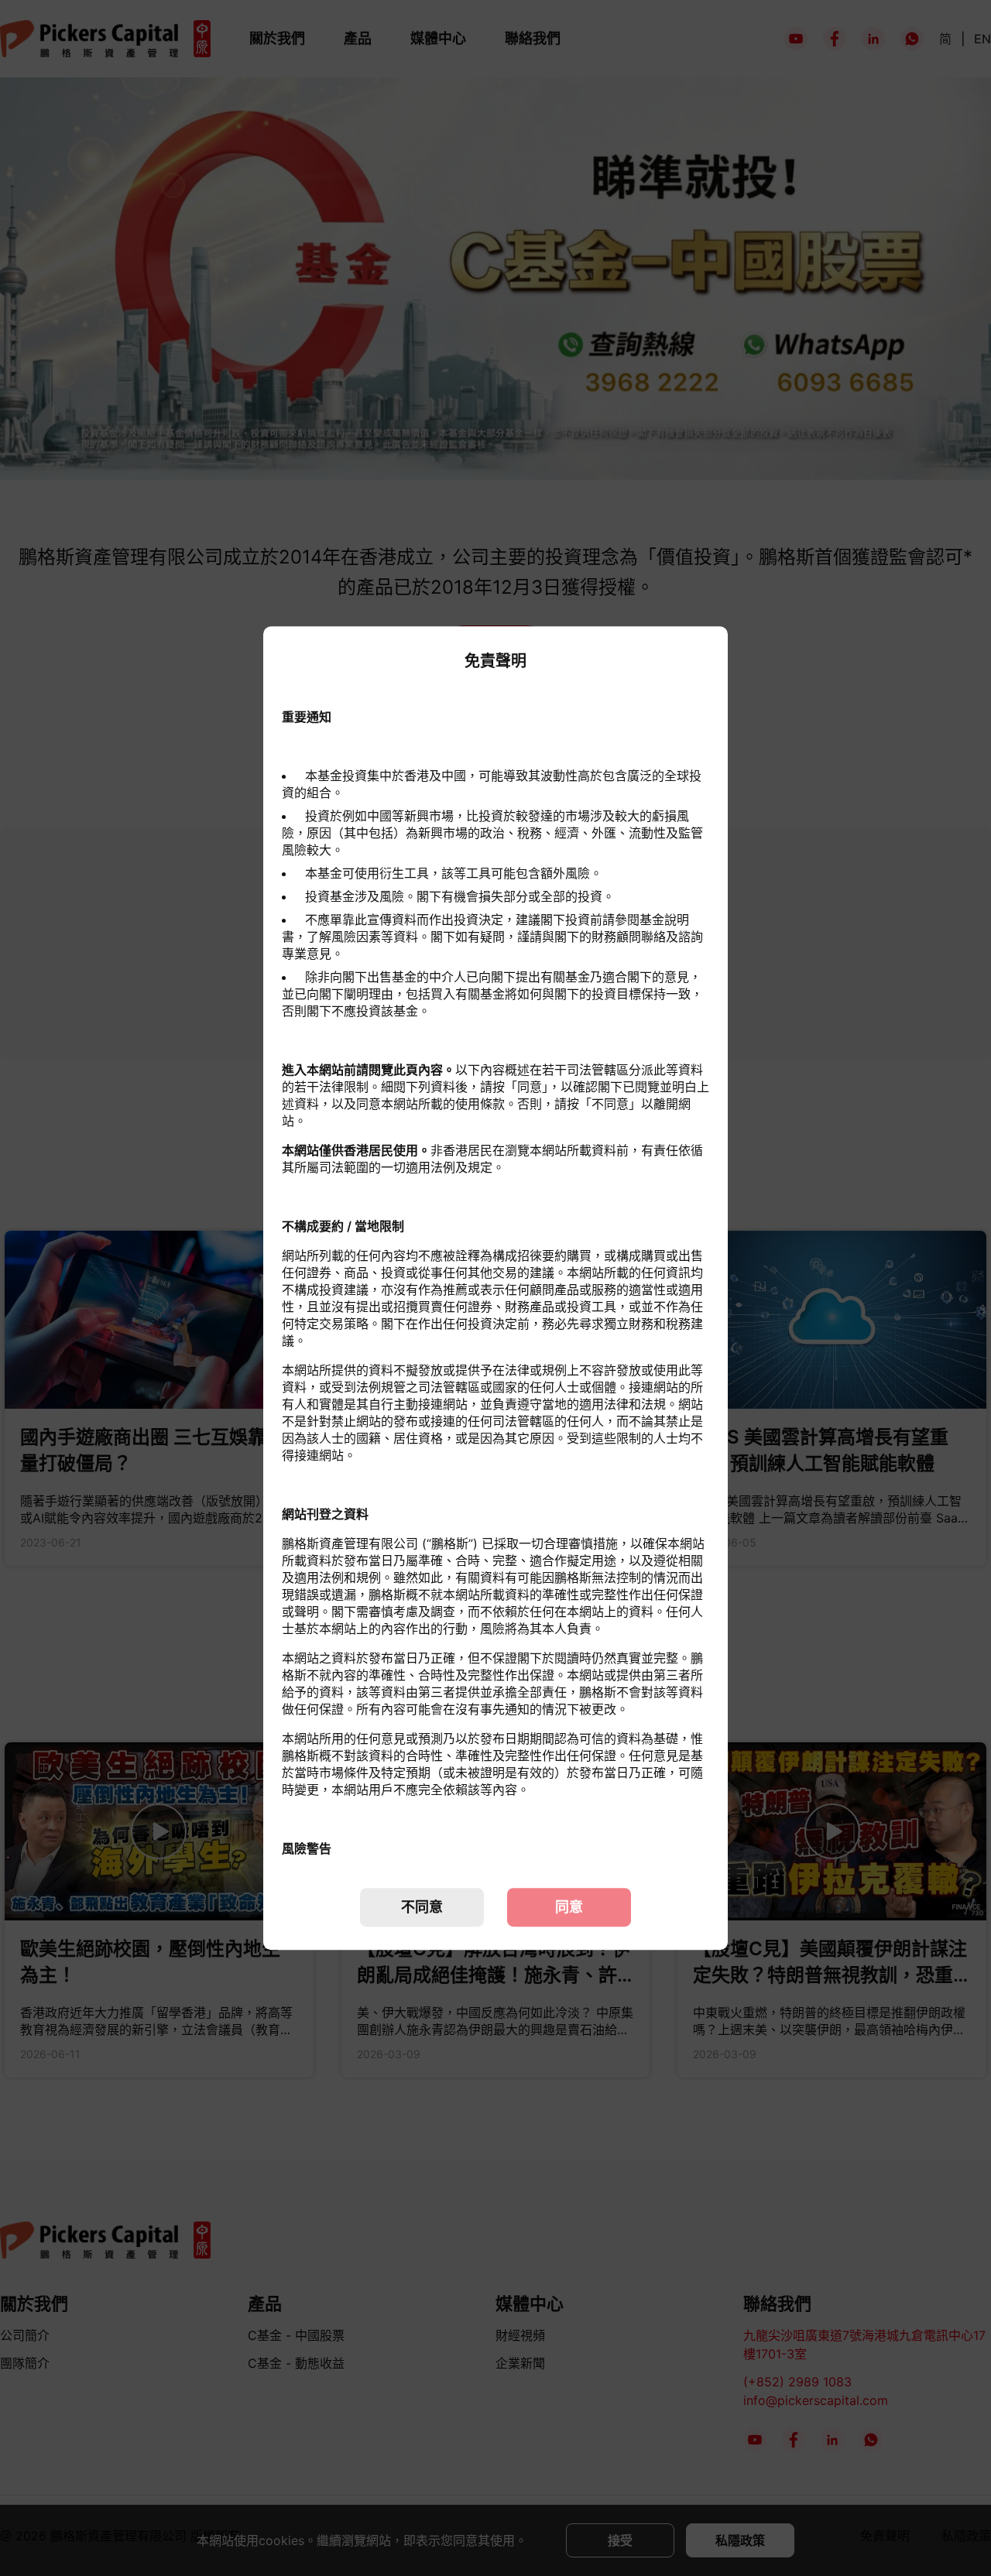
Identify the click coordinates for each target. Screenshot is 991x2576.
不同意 (422, 1907)
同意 (569, 1907)
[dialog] (495, 1288)
